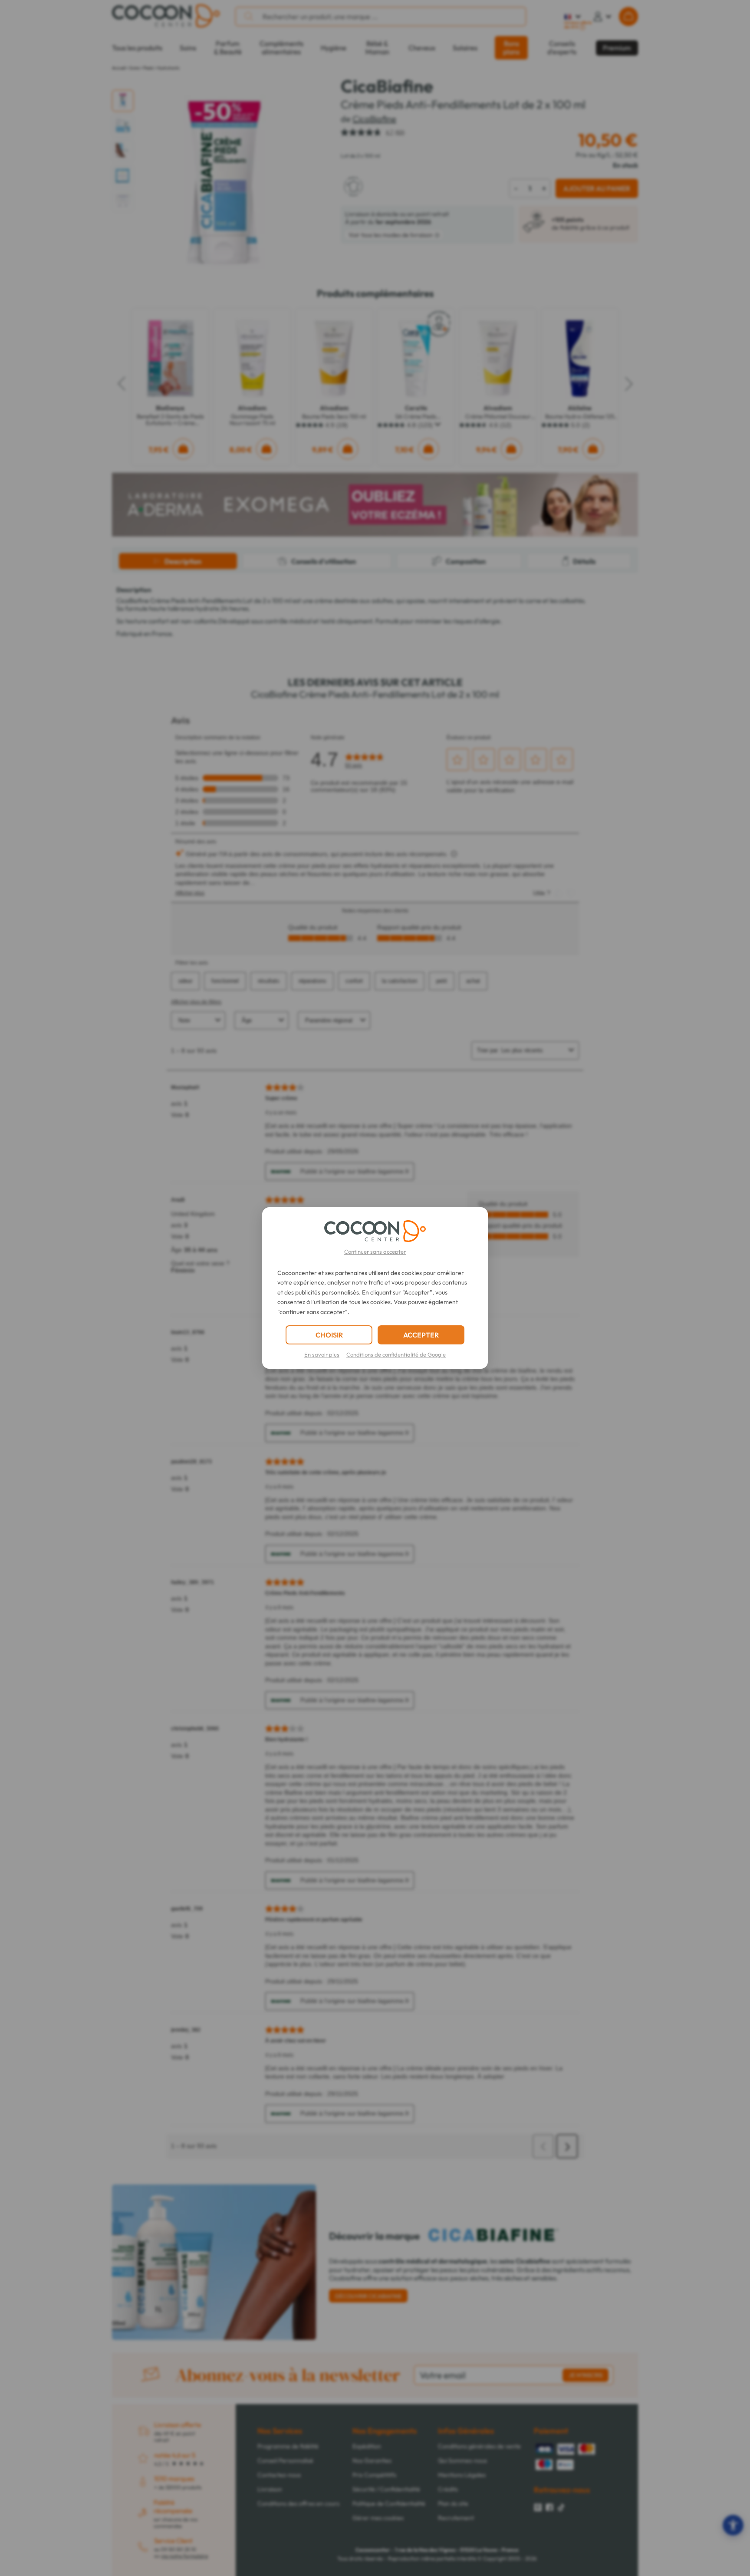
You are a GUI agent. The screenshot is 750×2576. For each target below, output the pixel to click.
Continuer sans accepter (375, 1252)
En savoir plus (322, 1354)
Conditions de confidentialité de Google (396, 1354)
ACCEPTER (421, 1335)
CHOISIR (329, 1335)
